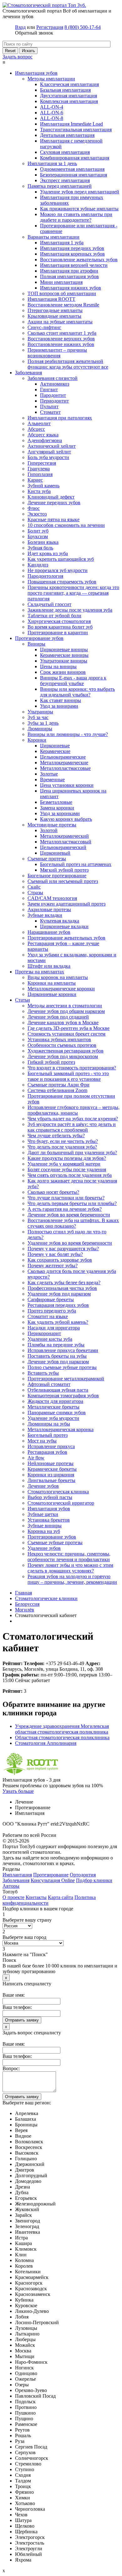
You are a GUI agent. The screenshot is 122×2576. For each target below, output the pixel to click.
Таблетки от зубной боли (54, 616)
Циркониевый (55, 853)
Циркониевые (55, 746)
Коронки (37, 740)
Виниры (36, 644)
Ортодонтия (83, 1875)
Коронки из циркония (51, 1475)
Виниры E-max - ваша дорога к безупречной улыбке (73, 681)
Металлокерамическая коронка (61, 1429)
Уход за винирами (59, 706)
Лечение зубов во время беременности (69, 1215)
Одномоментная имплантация (72, 169)
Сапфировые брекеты (51, 1299)
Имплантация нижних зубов (71, 288)
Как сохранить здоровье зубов (60, 1260)
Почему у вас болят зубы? (55, 1254)
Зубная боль (40, 548)
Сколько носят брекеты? (53, 1192)
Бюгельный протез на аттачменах (76, 864)
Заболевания (28, 373)
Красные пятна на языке (53, 520)
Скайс (34, 887)
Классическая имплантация (69, 84)
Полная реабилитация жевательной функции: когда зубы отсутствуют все (68, 364)
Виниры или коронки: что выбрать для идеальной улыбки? (77, 692)
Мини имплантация (61, 282)
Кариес (35, 480)
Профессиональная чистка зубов (62, 1288)
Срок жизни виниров (63, 672)
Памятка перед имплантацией (60, 186)
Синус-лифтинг (44, 327)
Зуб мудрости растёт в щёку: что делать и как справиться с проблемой (72, 1127)
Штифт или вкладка (49, 966)
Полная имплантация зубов (69, 276)
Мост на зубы (42, 1441)
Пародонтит (53, 395)
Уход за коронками (60, 813)
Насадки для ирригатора (54, 1328)
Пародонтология (45, 576)
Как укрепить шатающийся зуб (61, 559)
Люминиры (40, 729)
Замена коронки (57, 808)
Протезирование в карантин (58, 633)
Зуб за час (38, 717)
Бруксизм (38, 536)
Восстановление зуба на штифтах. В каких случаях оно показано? (73, 1223)
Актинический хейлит (52, 446)
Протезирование (51, 1875)
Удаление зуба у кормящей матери (64, 1164)
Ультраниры (40, 712)
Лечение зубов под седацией (58, 1017)
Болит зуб (38, 531)
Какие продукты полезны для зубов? (67, 1158)
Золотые (49, 774)
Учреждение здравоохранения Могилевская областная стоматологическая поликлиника (62, 1729)
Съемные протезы (47, 859)
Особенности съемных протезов (62, 1045)
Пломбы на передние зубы (56, 1345)
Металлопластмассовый (66, 842)
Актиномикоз (55, 384)
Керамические (55, 751)
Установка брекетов (49, 1520)
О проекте (13, 1897)
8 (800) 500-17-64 (83, 27)
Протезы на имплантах (40, 972)
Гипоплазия (40, 474)
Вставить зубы (43, 1373)
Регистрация (50, 27)
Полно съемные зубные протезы (62, 1367)
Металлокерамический (64, 836)
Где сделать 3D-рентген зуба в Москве (69, 1028)
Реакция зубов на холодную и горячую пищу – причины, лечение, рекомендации (72, 1579)
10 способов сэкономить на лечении (66, 525)
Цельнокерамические (63, 757)
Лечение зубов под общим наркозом (66, 1011)
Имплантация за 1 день (52, 163)
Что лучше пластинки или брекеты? (66, 1198)
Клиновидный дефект (51, 497)
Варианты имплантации (53, 237)
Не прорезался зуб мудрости (58, 570)
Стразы (35, 893)
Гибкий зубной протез (51, 1062)
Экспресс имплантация (65, 180)
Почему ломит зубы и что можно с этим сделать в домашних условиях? (70, 1568)
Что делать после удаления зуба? (62, 1147)
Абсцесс (36, 429)
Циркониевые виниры (64, 649)
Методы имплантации (51, 79)
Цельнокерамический (63, 847)
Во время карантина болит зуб (60, 627)
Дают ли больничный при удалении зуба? (72, 1153)
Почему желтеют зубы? (53, 1266)
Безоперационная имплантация (74, 175)
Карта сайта (61, 1897)
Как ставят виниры (61, 700)
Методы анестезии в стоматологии (65, 1006)
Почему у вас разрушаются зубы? (63, 1249)
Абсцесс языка (43, 435)
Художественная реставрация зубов (66, 1051)
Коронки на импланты (52, 983)
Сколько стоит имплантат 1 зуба (62, 333)
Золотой (49, 830)
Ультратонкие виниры (64, 661)
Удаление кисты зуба (50, 1339)
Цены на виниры (58, 666)
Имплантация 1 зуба (62, 243)
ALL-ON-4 (52, 107)
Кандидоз (38, 565)
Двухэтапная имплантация (69, 96)
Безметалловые (56, 802)
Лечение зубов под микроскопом (63, 1056)
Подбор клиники (94, 1880)
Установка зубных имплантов (59, 1039)
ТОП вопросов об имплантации (62, 293)
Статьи (23, 1000)
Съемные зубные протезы (55, 1542)
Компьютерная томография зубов (63, 1396)
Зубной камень (43, 486)
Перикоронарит (44, 1333)
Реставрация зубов (47, 1452)
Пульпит (49, 406)
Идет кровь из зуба (48, 553)
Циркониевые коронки (52, 994)
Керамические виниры (64, 655)
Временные (52, 779)
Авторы (11, 1886)
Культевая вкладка (60, 921)
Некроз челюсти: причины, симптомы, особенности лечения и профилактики (69, 1557)
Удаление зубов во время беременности (70, 1243)
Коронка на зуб (44, 1531)
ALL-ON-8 (52, 118)
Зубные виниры (45, 1526)
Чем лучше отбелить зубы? (56, 1136)
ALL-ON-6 (52, 113)
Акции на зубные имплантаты (60, 322)
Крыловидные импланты (54, 316)
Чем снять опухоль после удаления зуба (70, 1175)
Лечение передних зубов (54, 503)
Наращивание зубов (49, 932)
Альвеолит (39, 423)
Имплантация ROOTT (51, 299)
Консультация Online (53, 1880)
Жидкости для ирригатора (55, 1401)
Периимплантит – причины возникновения (57, 353)
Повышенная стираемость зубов (62, 582)
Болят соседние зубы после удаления (67, 1169)
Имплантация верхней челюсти (74, 265)
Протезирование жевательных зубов (66, 938)
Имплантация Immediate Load (71, 124)
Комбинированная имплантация (75, 158)
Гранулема (39, 469)
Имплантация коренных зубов (72, 254)
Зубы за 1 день (43, 723)
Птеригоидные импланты (55, 310)
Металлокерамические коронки (61, 989)
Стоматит (50, 412)
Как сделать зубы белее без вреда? (64, 1283)
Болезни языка (43, 542)
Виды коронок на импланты (58, 977)
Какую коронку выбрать (66, 819)
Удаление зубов (44, 1548)
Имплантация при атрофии (69, 271)
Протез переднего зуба (52, 1311)
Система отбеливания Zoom (57, 1090)
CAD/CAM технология (52, 898)
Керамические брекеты (52, 1469)
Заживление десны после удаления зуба (70, 610)
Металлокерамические (64, 763)
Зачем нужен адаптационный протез (66, 904)
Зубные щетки (43, 1514)
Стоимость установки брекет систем (66, 1034)
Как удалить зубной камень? (58, 1322)
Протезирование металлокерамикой (66, 1379)
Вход (20, 27)
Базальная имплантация (65, 90)
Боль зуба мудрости (48, 457)
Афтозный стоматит (49, 1384)
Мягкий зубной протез (64, 870)
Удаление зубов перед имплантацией (80, 192)
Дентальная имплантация (67, 135)
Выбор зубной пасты (50, 1497)
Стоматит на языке (48, 1316)
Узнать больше (18, 1791)
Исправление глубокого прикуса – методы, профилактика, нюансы (74, 1110)
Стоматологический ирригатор (61, 1503)
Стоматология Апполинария (46, 1743)
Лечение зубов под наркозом (58, 1362)
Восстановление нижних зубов (61, 344)
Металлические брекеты (53, 1407)
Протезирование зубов (39, 638)
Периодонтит (54, 401)
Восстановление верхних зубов (61, 339)
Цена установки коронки (67, 785)
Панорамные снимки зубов (57, 1412)
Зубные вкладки (45, 915)
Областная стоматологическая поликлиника (62, 1737)
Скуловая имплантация (65, 152)
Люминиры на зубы (49, 1424)
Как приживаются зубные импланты (79, 209)
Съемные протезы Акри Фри (58, 1085)
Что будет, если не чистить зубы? (63, 1141)
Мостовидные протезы (52, 825)
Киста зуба (39, 491)
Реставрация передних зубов (58, 1305)
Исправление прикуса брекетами (63, 1350)
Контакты (36, 1897)
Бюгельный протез (48, 1435)
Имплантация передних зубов (72, 248)
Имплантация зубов (36, 73)
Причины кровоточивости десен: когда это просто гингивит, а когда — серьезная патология (73, 593)
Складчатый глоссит (49, 604)
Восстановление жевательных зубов (79, 260)
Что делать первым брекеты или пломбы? (72, 1203)
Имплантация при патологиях (60, 418)
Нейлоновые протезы (51, 1463)
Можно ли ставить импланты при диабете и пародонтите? (76, 217)
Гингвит (49, 390)
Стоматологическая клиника (58, 1492)
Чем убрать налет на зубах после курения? (73, 1119)
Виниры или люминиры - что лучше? (68, 734)
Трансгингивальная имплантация (76, 130)
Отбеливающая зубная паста (58, 1390)
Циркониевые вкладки (64, 926)
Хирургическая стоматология (59, 621)
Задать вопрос (18, 57)
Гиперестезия (42, 463)
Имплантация (17, 1875)
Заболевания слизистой (53, 378)
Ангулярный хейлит (49, 452)
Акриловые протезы (49, 909)
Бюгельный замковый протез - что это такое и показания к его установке (68, 1076)
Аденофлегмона (45, 440)
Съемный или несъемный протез (63, 881)
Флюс (34, 508)
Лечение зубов (43, 1486)
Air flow (36, 1458)
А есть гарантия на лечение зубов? (65, 1209)
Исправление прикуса (51, 1446)
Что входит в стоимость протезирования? (72, 1068)
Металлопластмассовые (65, 768)
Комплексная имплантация (69, 101)
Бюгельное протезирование (57, 876)
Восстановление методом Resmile (63, 305)
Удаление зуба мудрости (53, 1418)
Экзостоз (37, 514)
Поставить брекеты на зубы (57, 1356)
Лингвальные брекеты (51, 1480)
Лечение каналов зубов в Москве (63, 1023)
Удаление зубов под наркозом (59, 1294)
